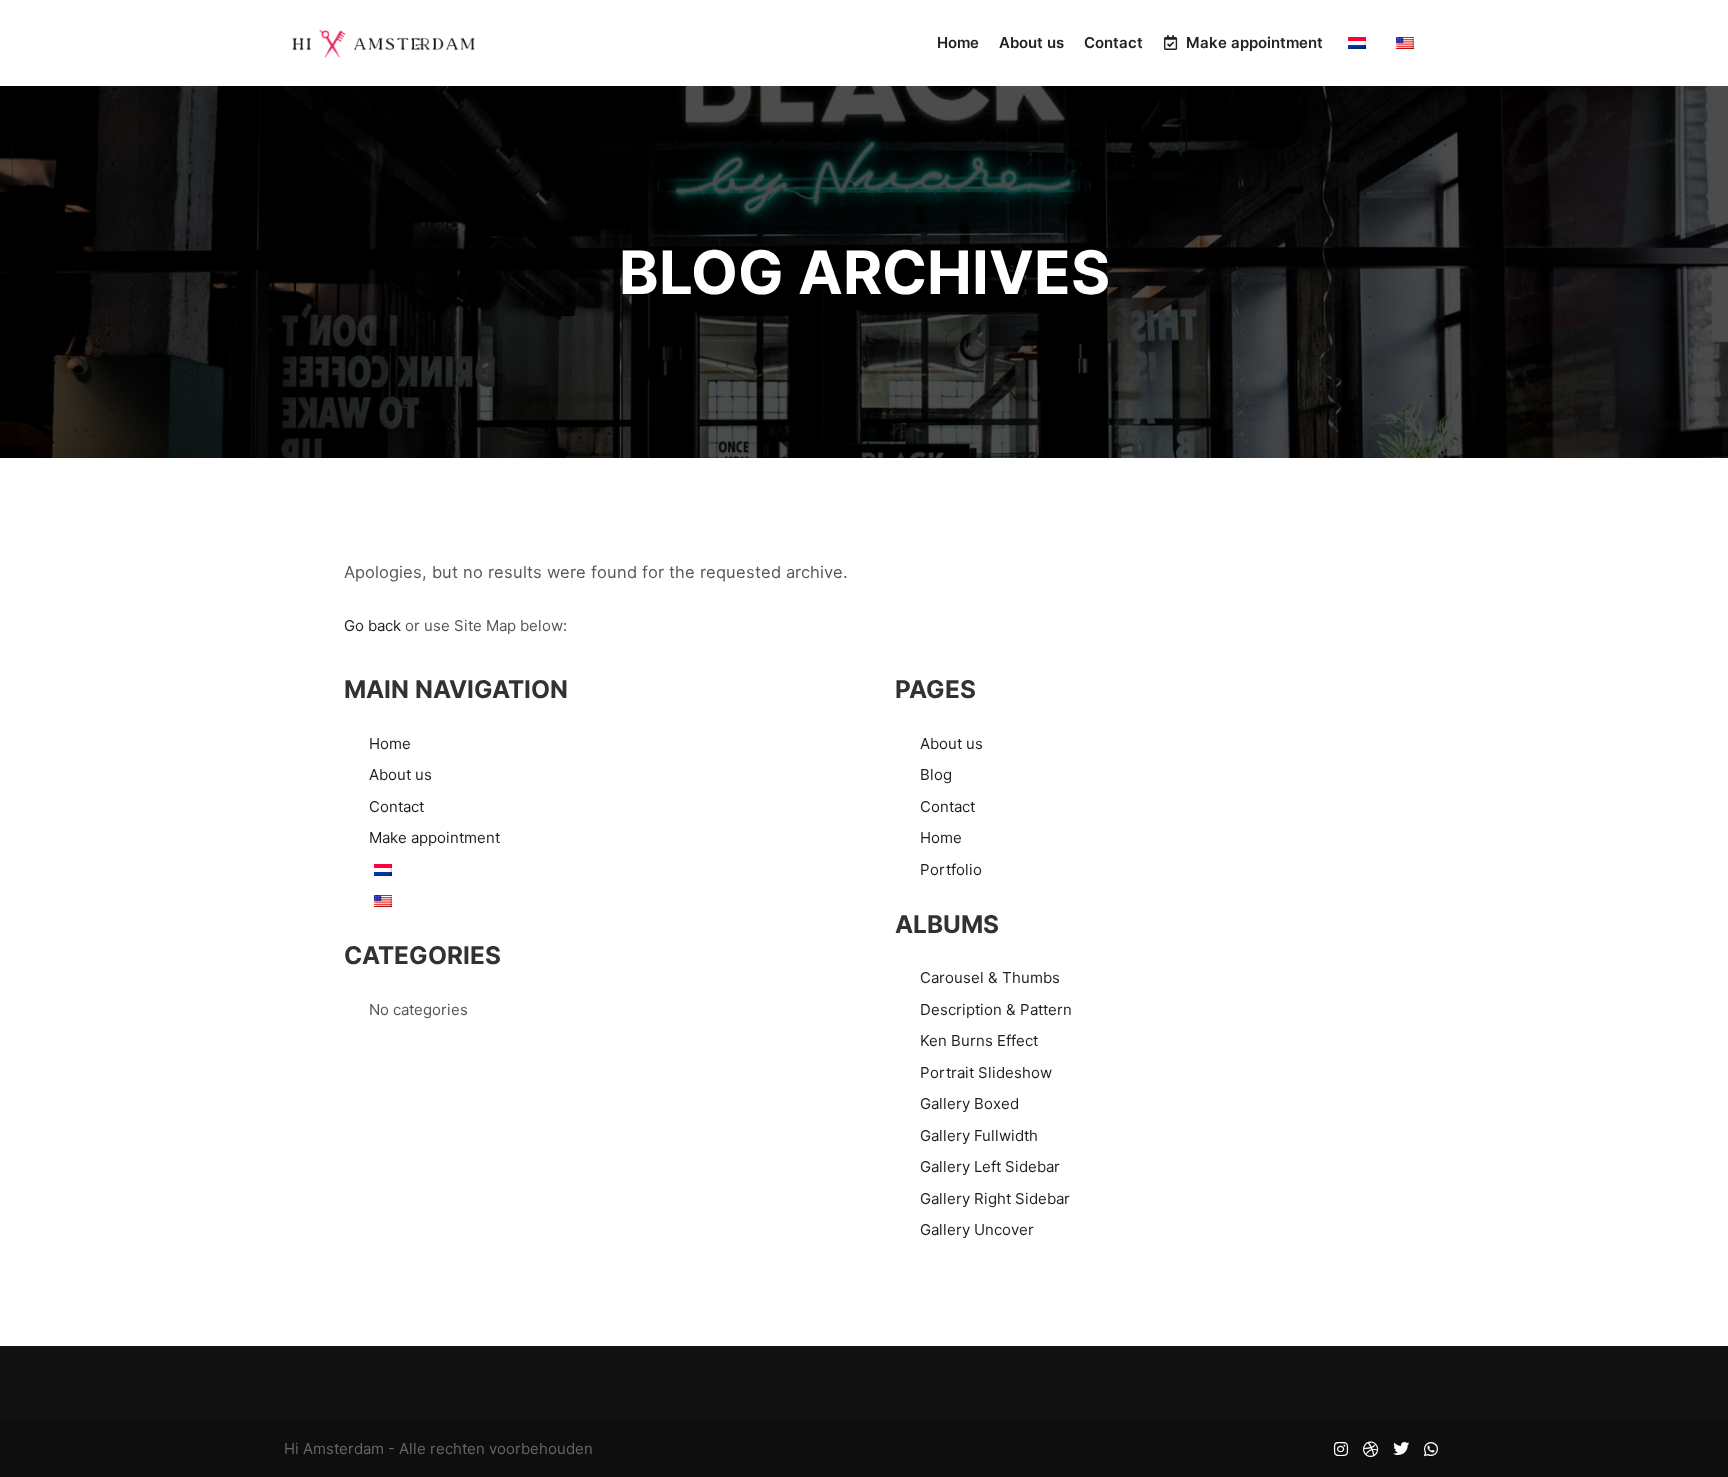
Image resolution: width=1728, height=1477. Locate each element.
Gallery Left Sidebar (990, 1166)
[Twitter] (1401, 1449)
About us (400, 774)
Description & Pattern (996, 1009)
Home (390, 743)
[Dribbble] (1371, 1449)
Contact (396, 806)
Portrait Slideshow (986, 1072)
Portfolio (951, 869)
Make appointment (434, 837)
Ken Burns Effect (979, 1040)
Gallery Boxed (969, 1103)
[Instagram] (1341, 1449)
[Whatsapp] (1431, 1449)
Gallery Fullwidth (979, 1135)
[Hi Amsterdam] (384, 43)
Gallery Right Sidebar (995, 1198)
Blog (936, 774)
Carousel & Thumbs (990, 977)
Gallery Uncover (977, 1229)
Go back (372, 625)
